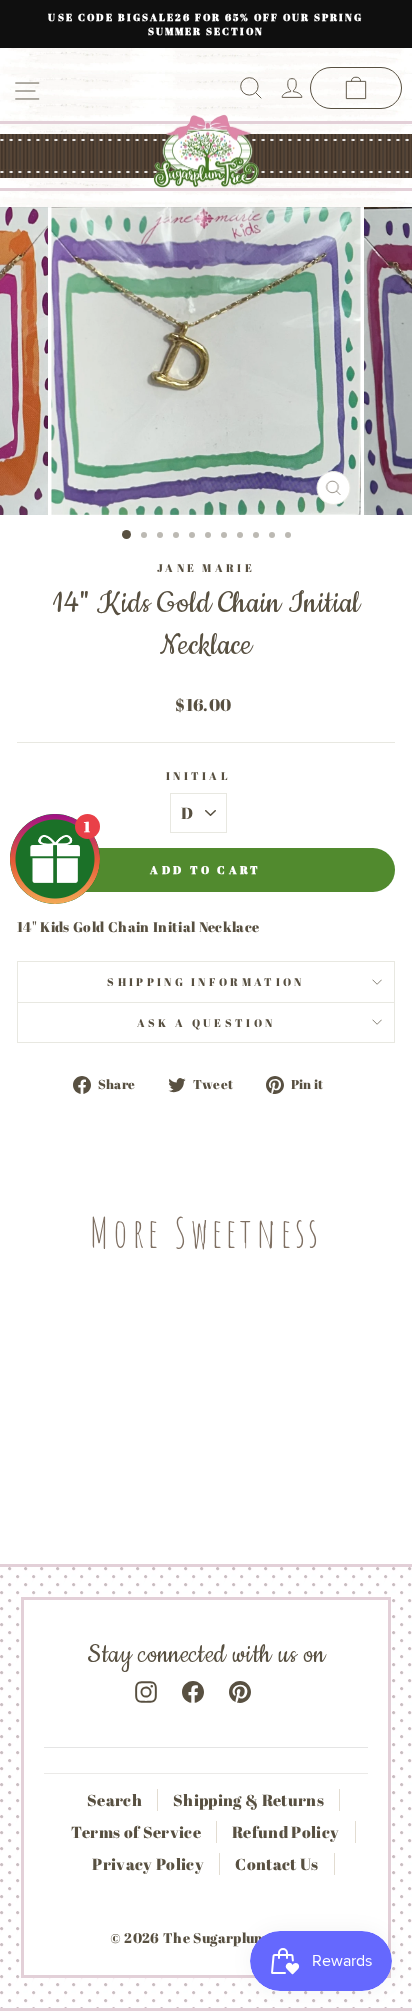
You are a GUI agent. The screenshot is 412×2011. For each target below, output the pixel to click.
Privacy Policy (148, 1864)
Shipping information (205, 981)
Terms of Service (136, 1832)
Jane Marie (206, 567)
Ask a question (206, 1022)
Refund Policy (286, 1832)
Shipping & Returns (248, 1800)
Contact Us (276, 1864)
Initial (198, 775)
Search (114, 1800)
